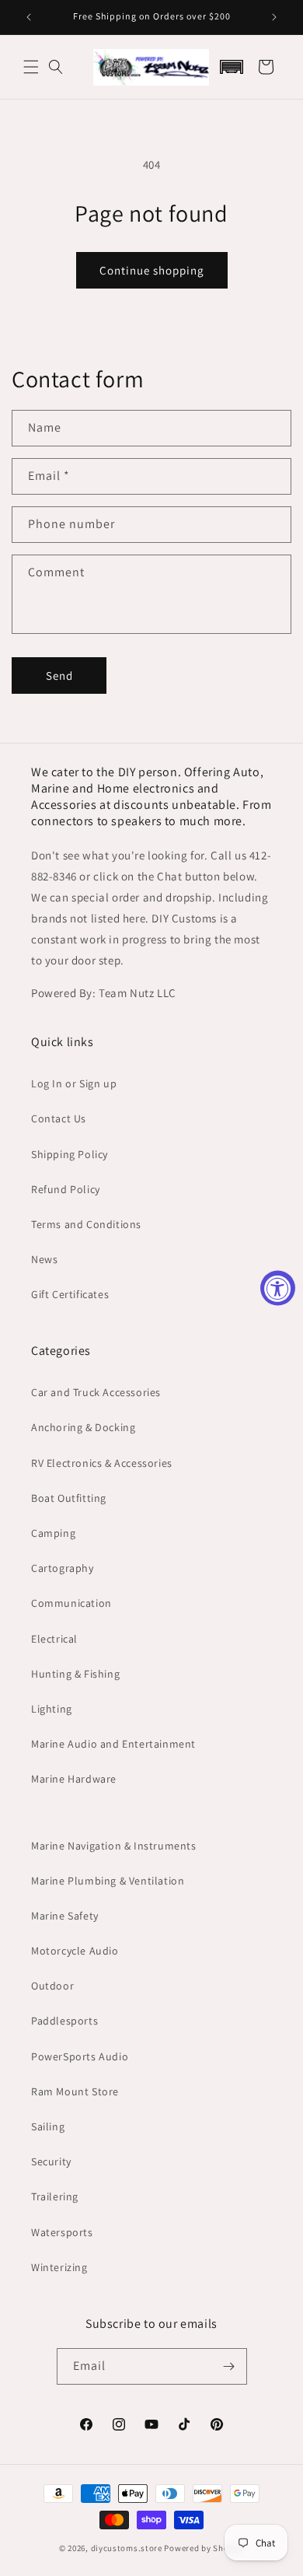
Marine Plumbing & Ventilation (108, 1881)
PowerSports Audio (80, 2056)
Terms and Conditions (86, 1224)
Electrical (54, 1639)
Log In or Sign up (74, 1083)
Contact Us (59, 1118)
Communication (71, 1603)
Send (59, 675)
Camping (53, 1533)
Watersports (62, 2232)
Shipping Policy (70, 1154)
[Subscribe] (229, 2366)
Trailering (55, 2196)
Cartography (63, 1568)
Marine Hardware (74, 1779)
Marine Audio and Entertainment (113, 1744)
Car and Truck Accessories (96, 1392)
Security (51, 2161)
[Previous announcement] (29, 17)
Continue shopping (152, 270)
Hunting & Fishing (75, 1674)
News (44, 1259)
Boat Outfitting (69, 1498)
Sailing (48, 2126)
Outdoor (52, 1986)
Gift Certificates (70, 1294)
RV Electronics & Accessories (102, 1463)
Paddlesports (64, 2021)
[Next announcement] (274, 17)
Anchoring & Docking (83, 1427)
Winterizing (59, 2267)
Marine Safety (65, 1916)
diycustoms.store (127, 2548)
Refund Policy (66, 1189)
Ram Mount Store (75, 2091)
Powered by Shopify (204, 2548)
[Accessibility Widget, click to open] (278, 1288)
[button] (31, 67)
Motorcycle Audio (75, 1951)
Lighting (52, 1709)
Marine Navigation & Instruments (114, 1846)
